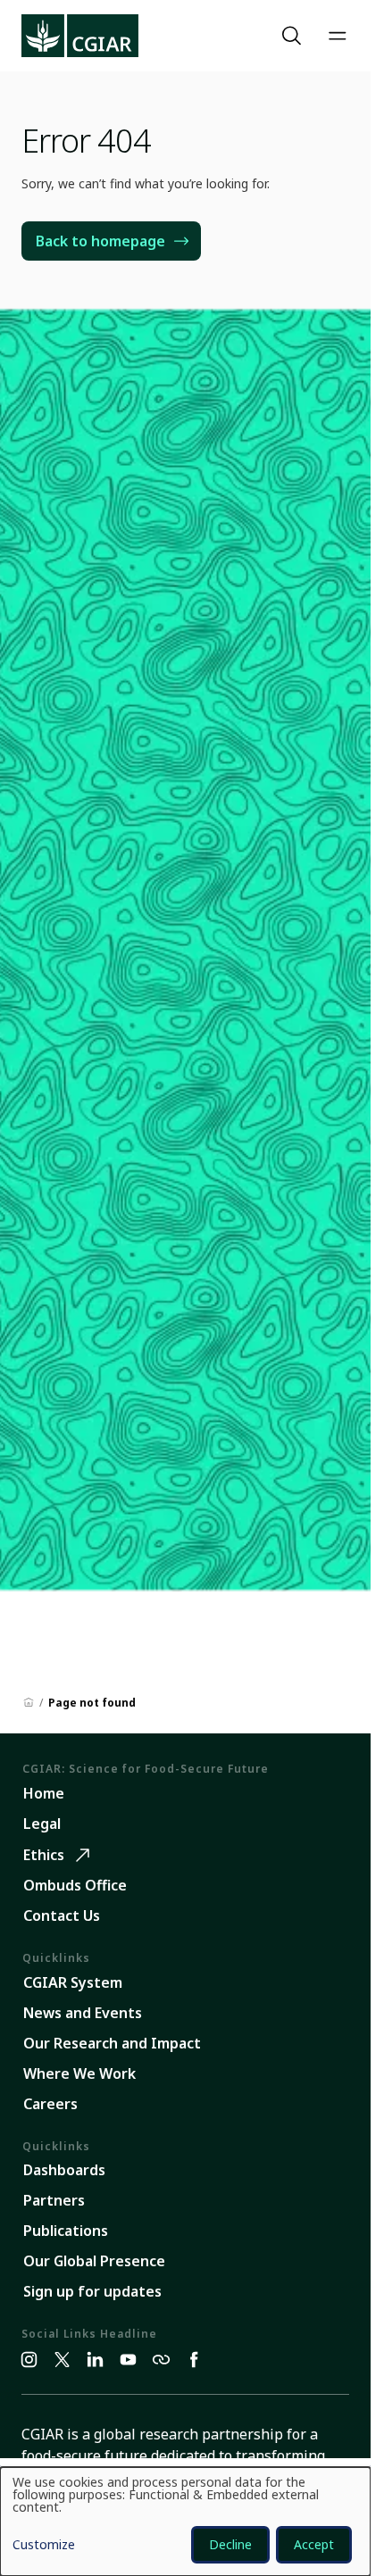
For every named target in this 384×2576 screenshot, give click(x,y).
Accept (314, 2544)
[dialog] (185, 2522)
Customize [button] (44, 2546)
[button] (294, 36)
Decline (230, 2544)
